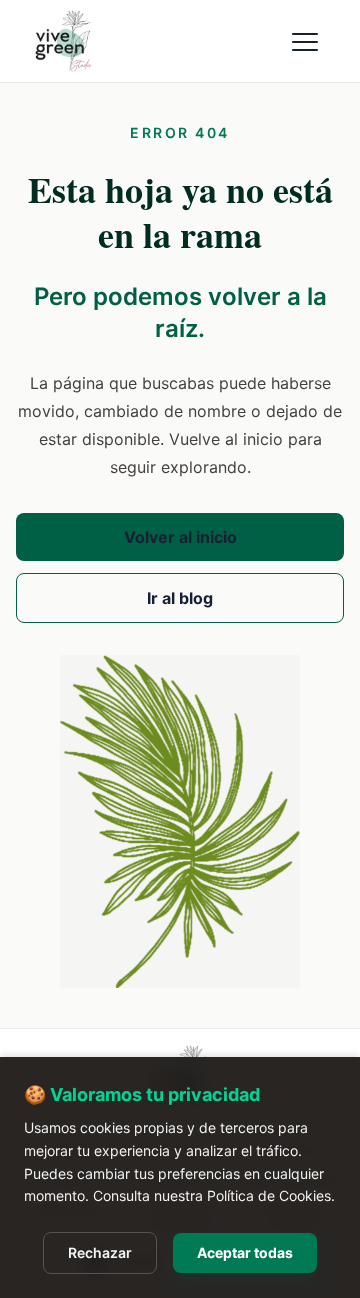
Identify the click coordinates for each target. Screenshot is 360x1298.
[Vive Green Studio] (84, 41)
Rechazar (100, 1252)
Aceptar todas (245, 1252)
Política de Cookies (269, 1195)
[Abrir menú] (306, 41)
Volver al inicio (180, 537)
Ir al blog (180, 598)
